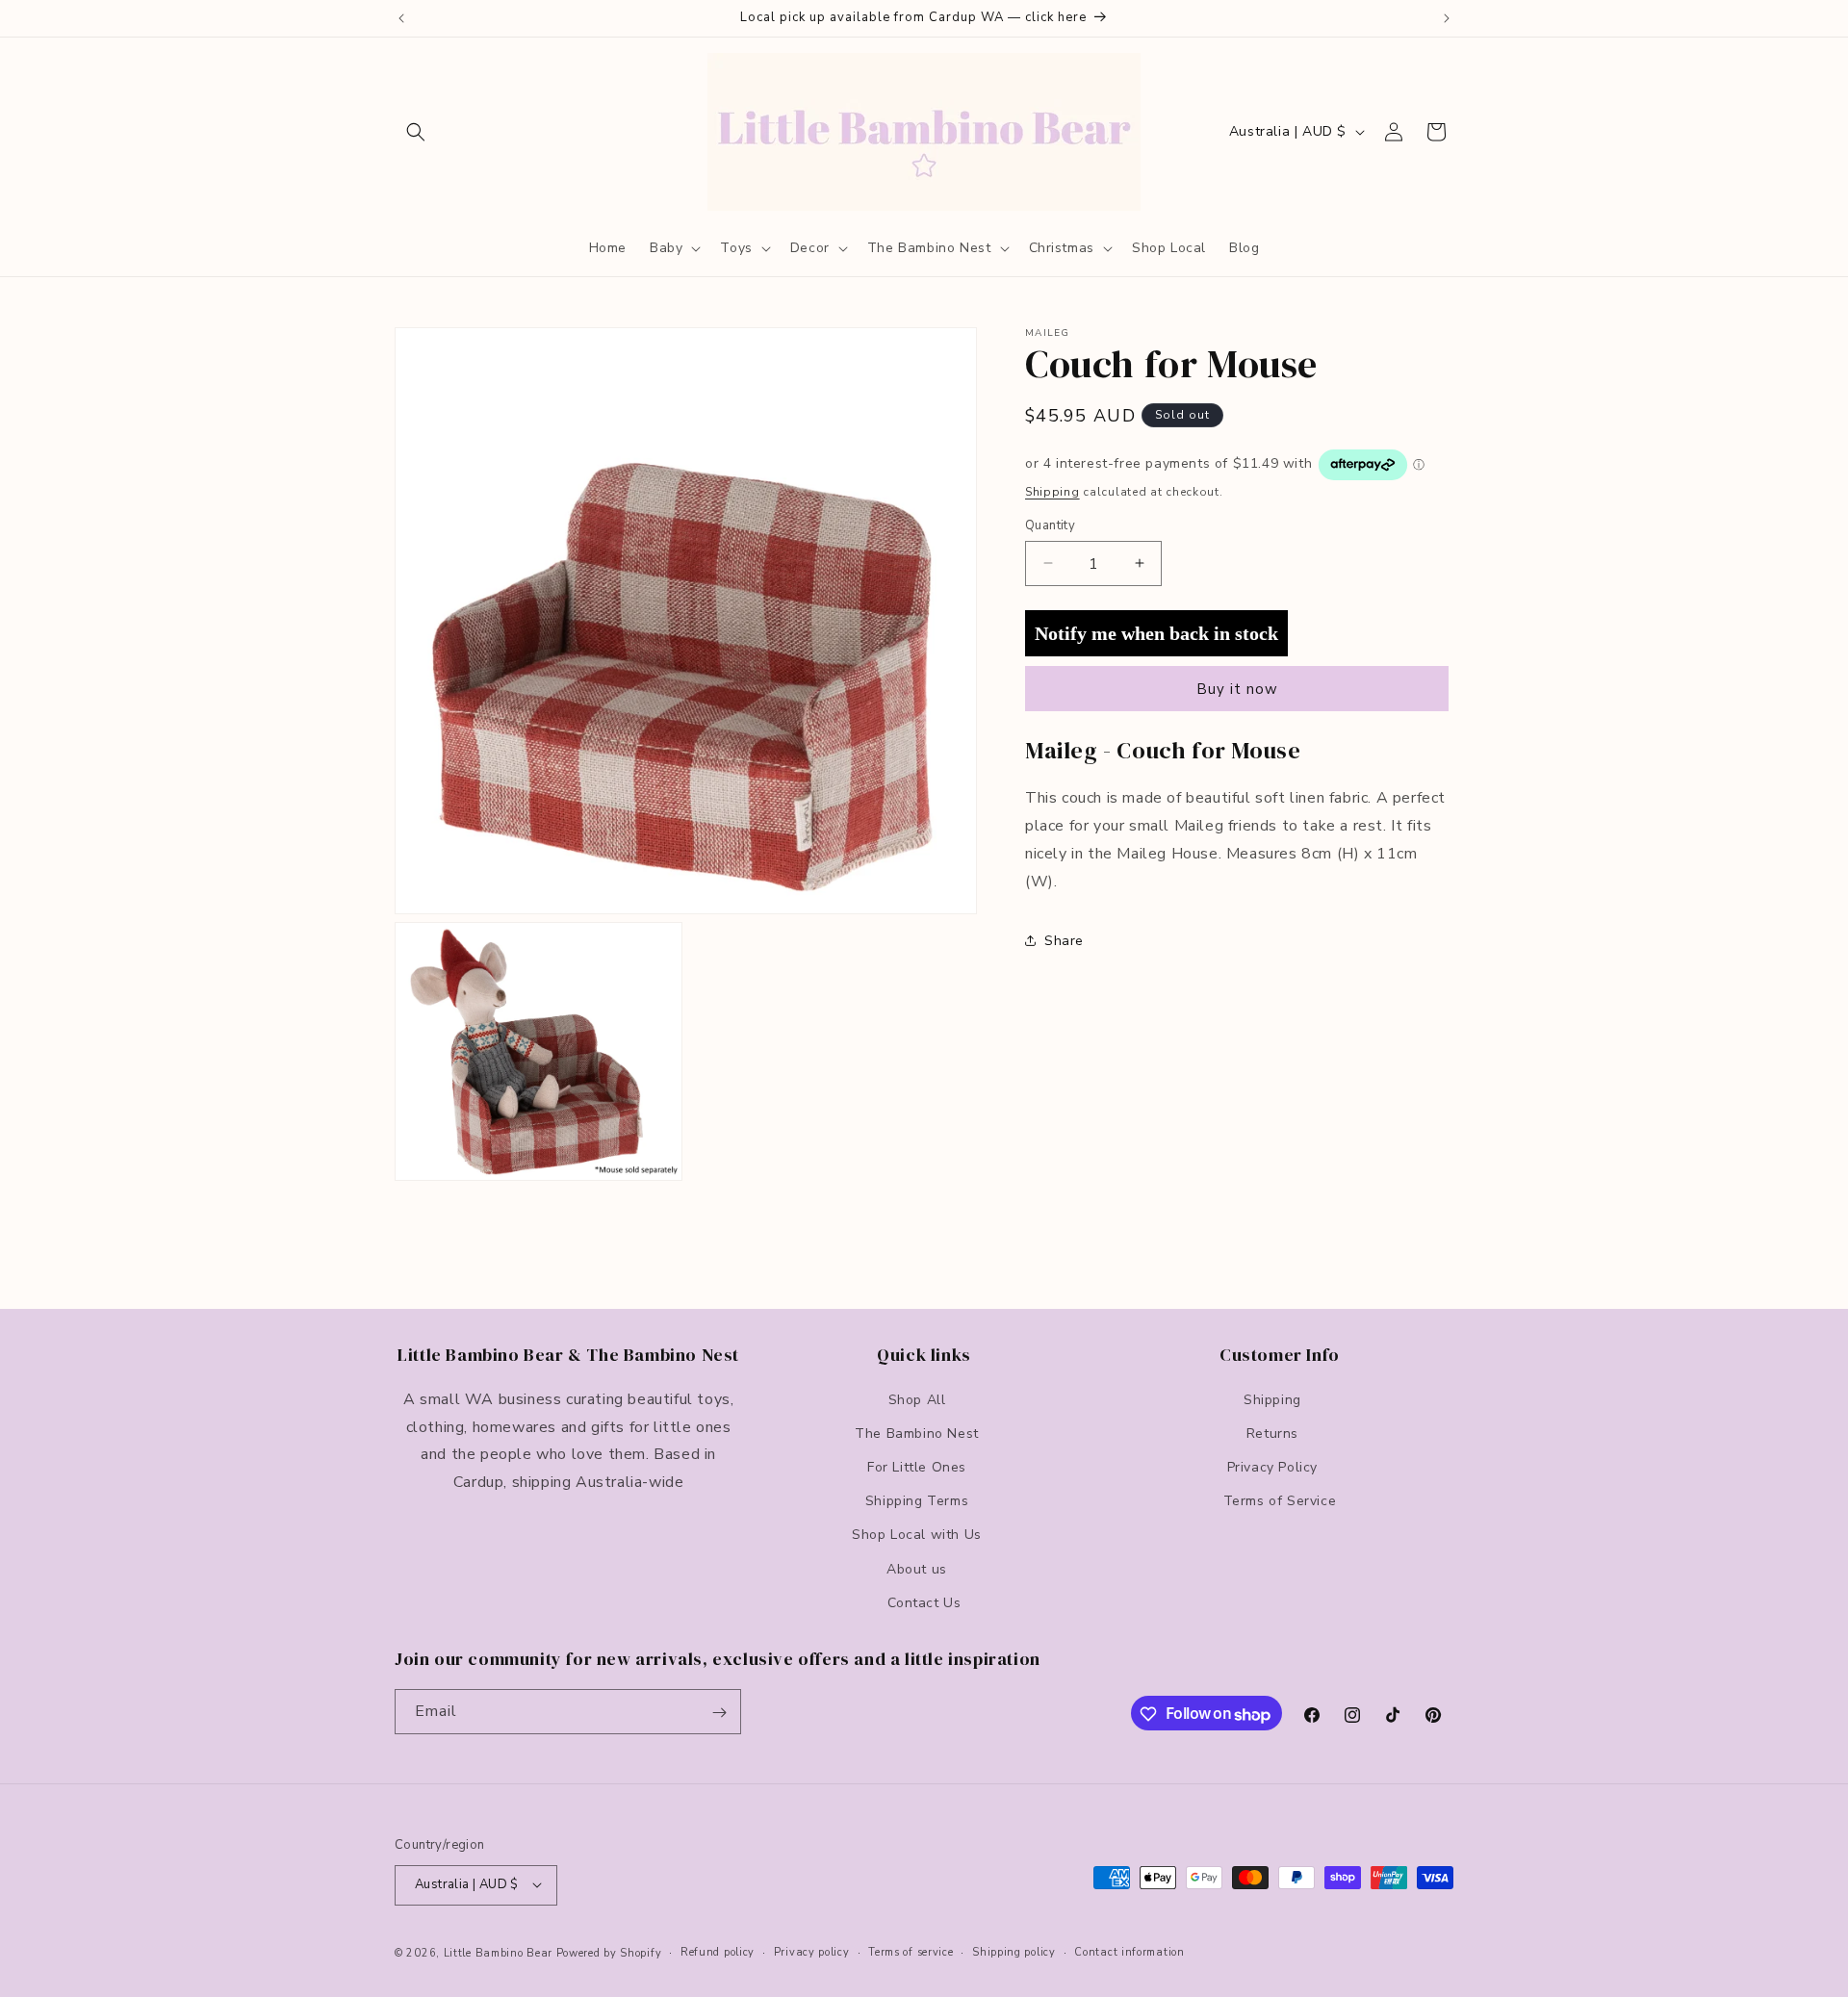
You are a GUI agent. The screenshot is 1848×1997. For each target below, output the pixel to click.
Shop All (917, 1399)
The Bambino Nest (917, 1433)
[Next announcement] (1447, 18)
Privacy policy (812, 1951)
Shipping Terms (917, 1501)
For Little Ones (917, 1466)
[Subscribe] (719, 1713)
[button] (416, 132)
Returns (1272, 1433)
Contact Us (924, 1602)
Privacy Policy (1272, 1466)
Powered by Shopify (609, 1952)
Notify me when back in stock (1156, 632)
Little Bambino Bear (498, 1952)
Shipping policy (1014, 1951)
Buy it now (1237, 689)
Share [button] (1064, 940)
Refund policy (718, 1951)
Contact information (1129, 1951)
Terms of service (911, 1951)
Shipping (1052, 492)
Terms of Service (1280, 1501)
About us (917, 1568)
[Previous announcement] (401, 18)
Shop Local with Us (917, 1535)
